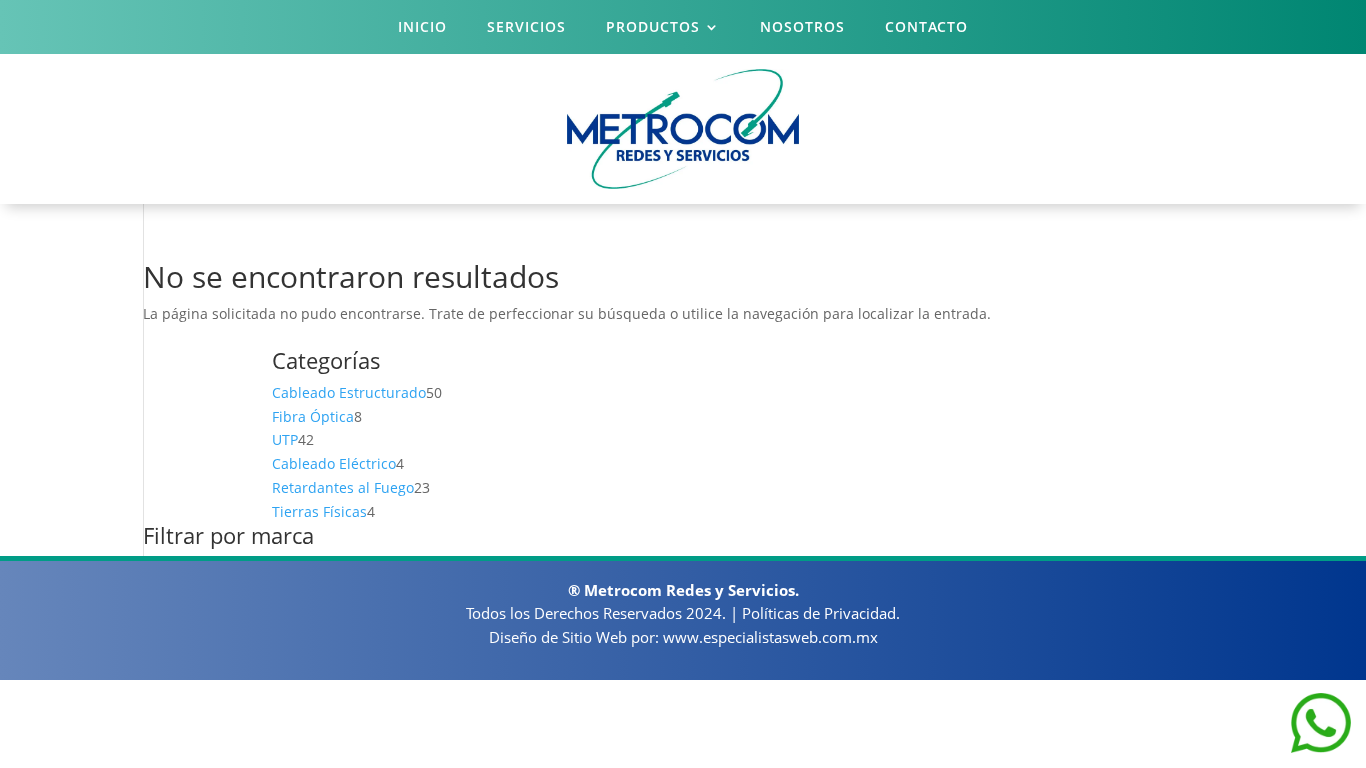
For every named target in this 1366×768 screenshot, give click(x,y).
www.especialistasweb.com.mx (770, 637)
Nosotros (802, 28)
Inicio (422, 28)
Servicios (526, 28)
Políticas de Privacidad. (821, 613)
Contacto (926, 28)
